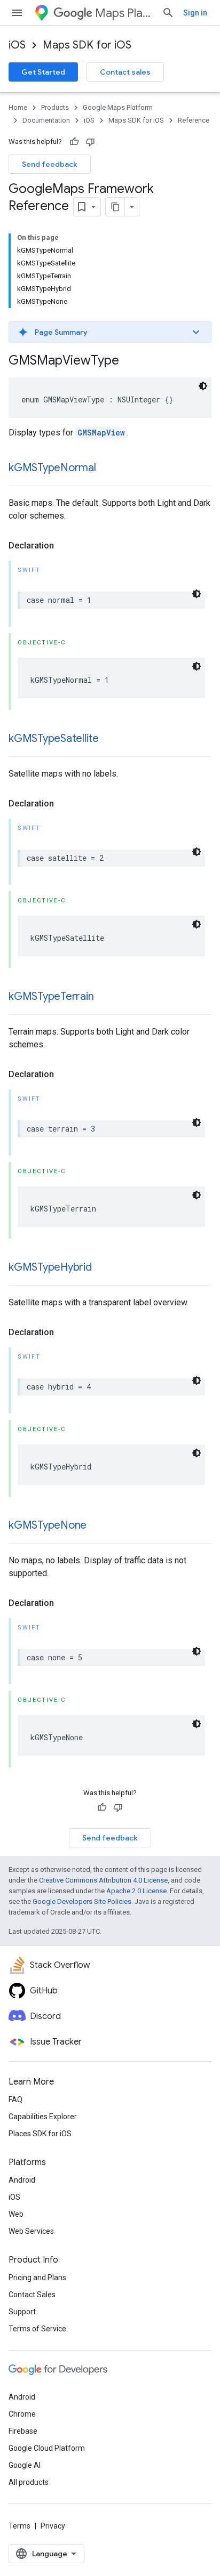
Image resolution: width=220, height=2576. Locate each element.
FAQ (15, 2099)
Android (22, 2180)
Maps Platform (124, 13)
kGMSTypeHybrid (50, 1267)
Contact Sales (32, 2295)
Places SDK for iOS (40, 2134)
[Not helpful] (90, 142)
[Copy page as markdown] (115, 207)
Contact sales (125, 72)
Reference (194, 120)
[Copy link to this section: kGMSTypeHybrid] (103, 1268)
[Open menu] (17, 13)
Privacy (53, 2526)
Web (16, 2214)
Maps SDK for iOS (87, 45)
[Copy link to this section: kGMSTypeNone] (97, 1526)
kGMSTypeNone (48, 1525)
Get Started (43, 72)
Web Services (31, 2231)
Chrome (22, 2414)
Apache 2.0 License (136, 1891)
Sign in (195, 13)
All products (29, 2482)
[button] (110, 332)
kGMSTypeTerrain (51, 996)
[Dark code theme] (203, 386)
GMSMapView (101, 433)
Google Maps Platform (118, 107)
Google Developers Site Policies (82, 1901)
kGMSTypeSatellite (54, 738)
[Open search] (168, 13)
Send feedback (50, 164)
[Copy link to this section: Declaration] (65, 546)
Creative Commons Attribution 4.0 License (103, 1880)
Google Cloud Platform (47, 2448)
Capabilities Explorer (43, 2117)
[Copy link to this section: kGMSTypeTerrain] (104, 997)
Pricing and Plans (37, 2278)
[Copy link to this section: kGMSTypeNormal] (107, 469)
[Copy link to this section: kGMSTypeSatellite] (109, 739)
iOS (17, 45)
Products (55, 107)
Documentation (46, 120)
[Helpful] (74, 142)
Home (18, 107)
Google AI (25, 2465)
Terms (19, 2526)
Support (22, 2312)
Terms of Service (37, 2329)
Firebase (23, 2431)
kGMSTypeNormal (52, 468)
